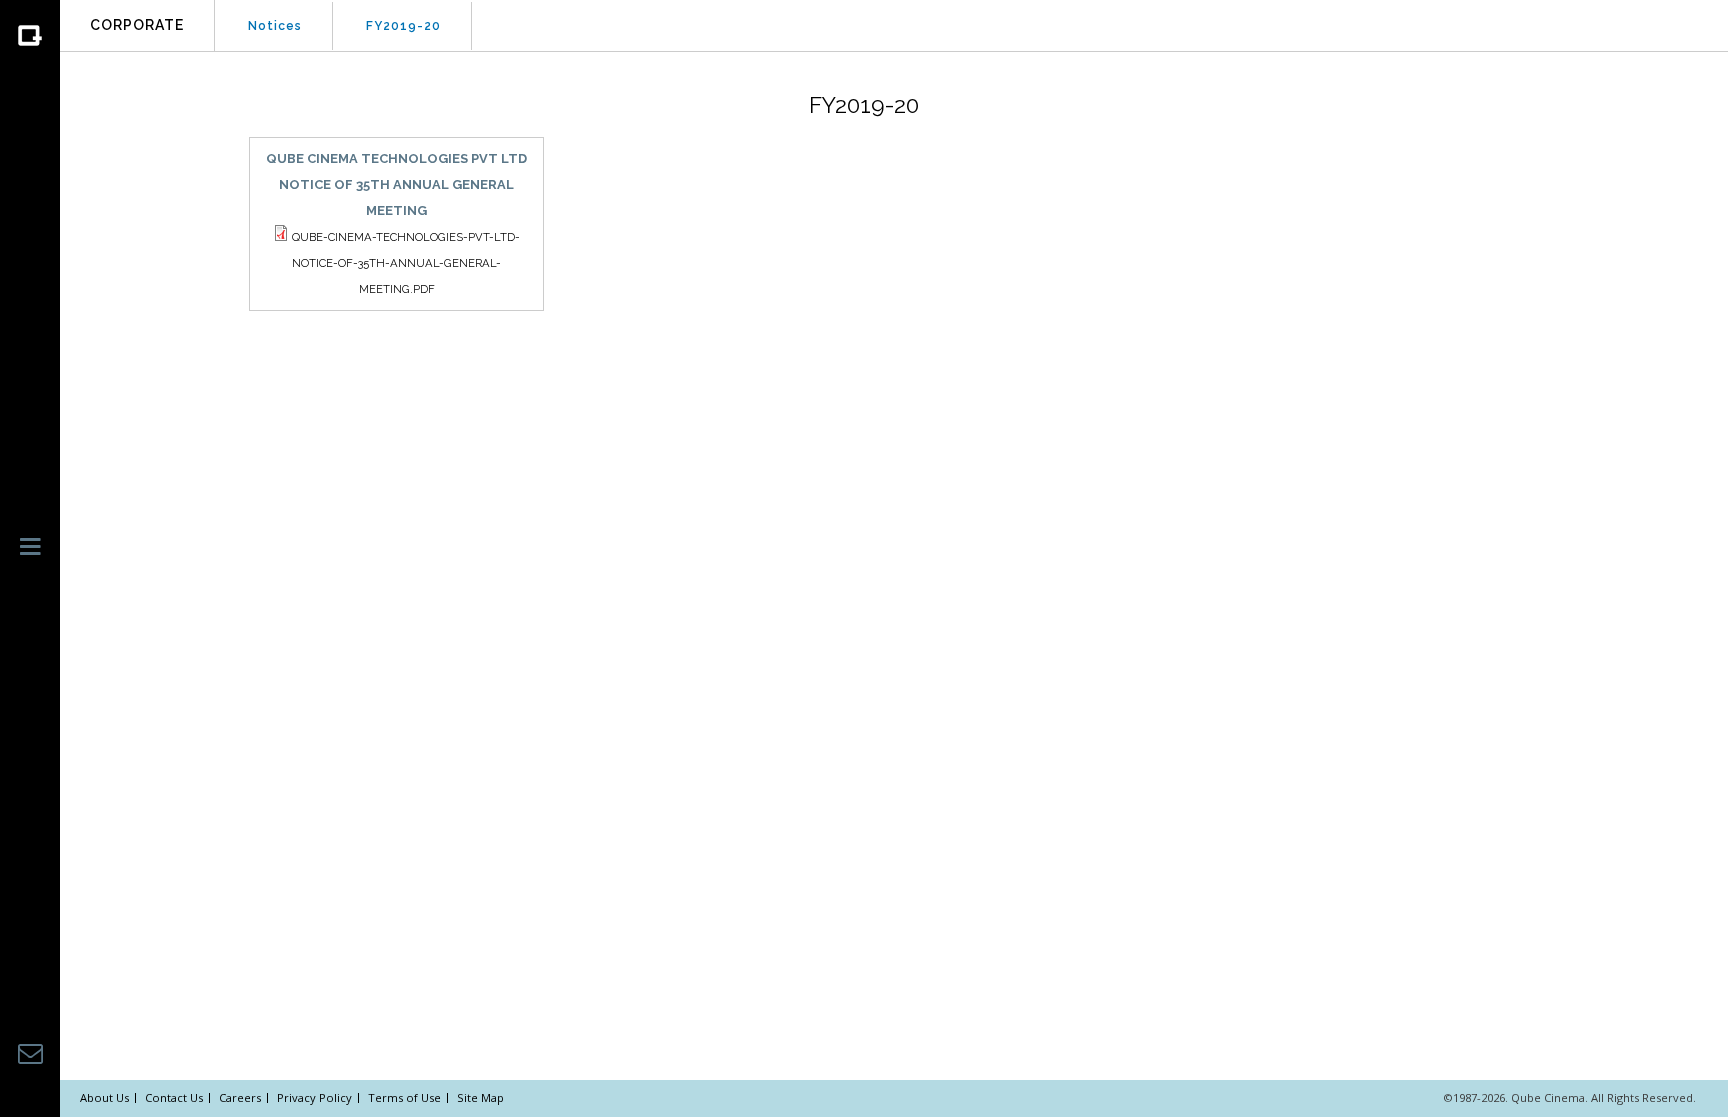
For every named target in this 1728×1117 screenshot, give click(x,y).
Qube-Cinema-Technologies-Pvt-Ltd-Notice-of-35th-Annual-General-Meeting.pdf (406, 263)
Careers (240, 1097)
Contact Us (174, 1097)
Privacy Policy (314, 1097)
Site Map (480, 1097)
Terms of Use (404, 1097)
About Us (104, 1097)
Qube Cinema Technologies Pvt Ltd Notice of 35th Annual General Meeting (396, 184)
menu (30, 555)
